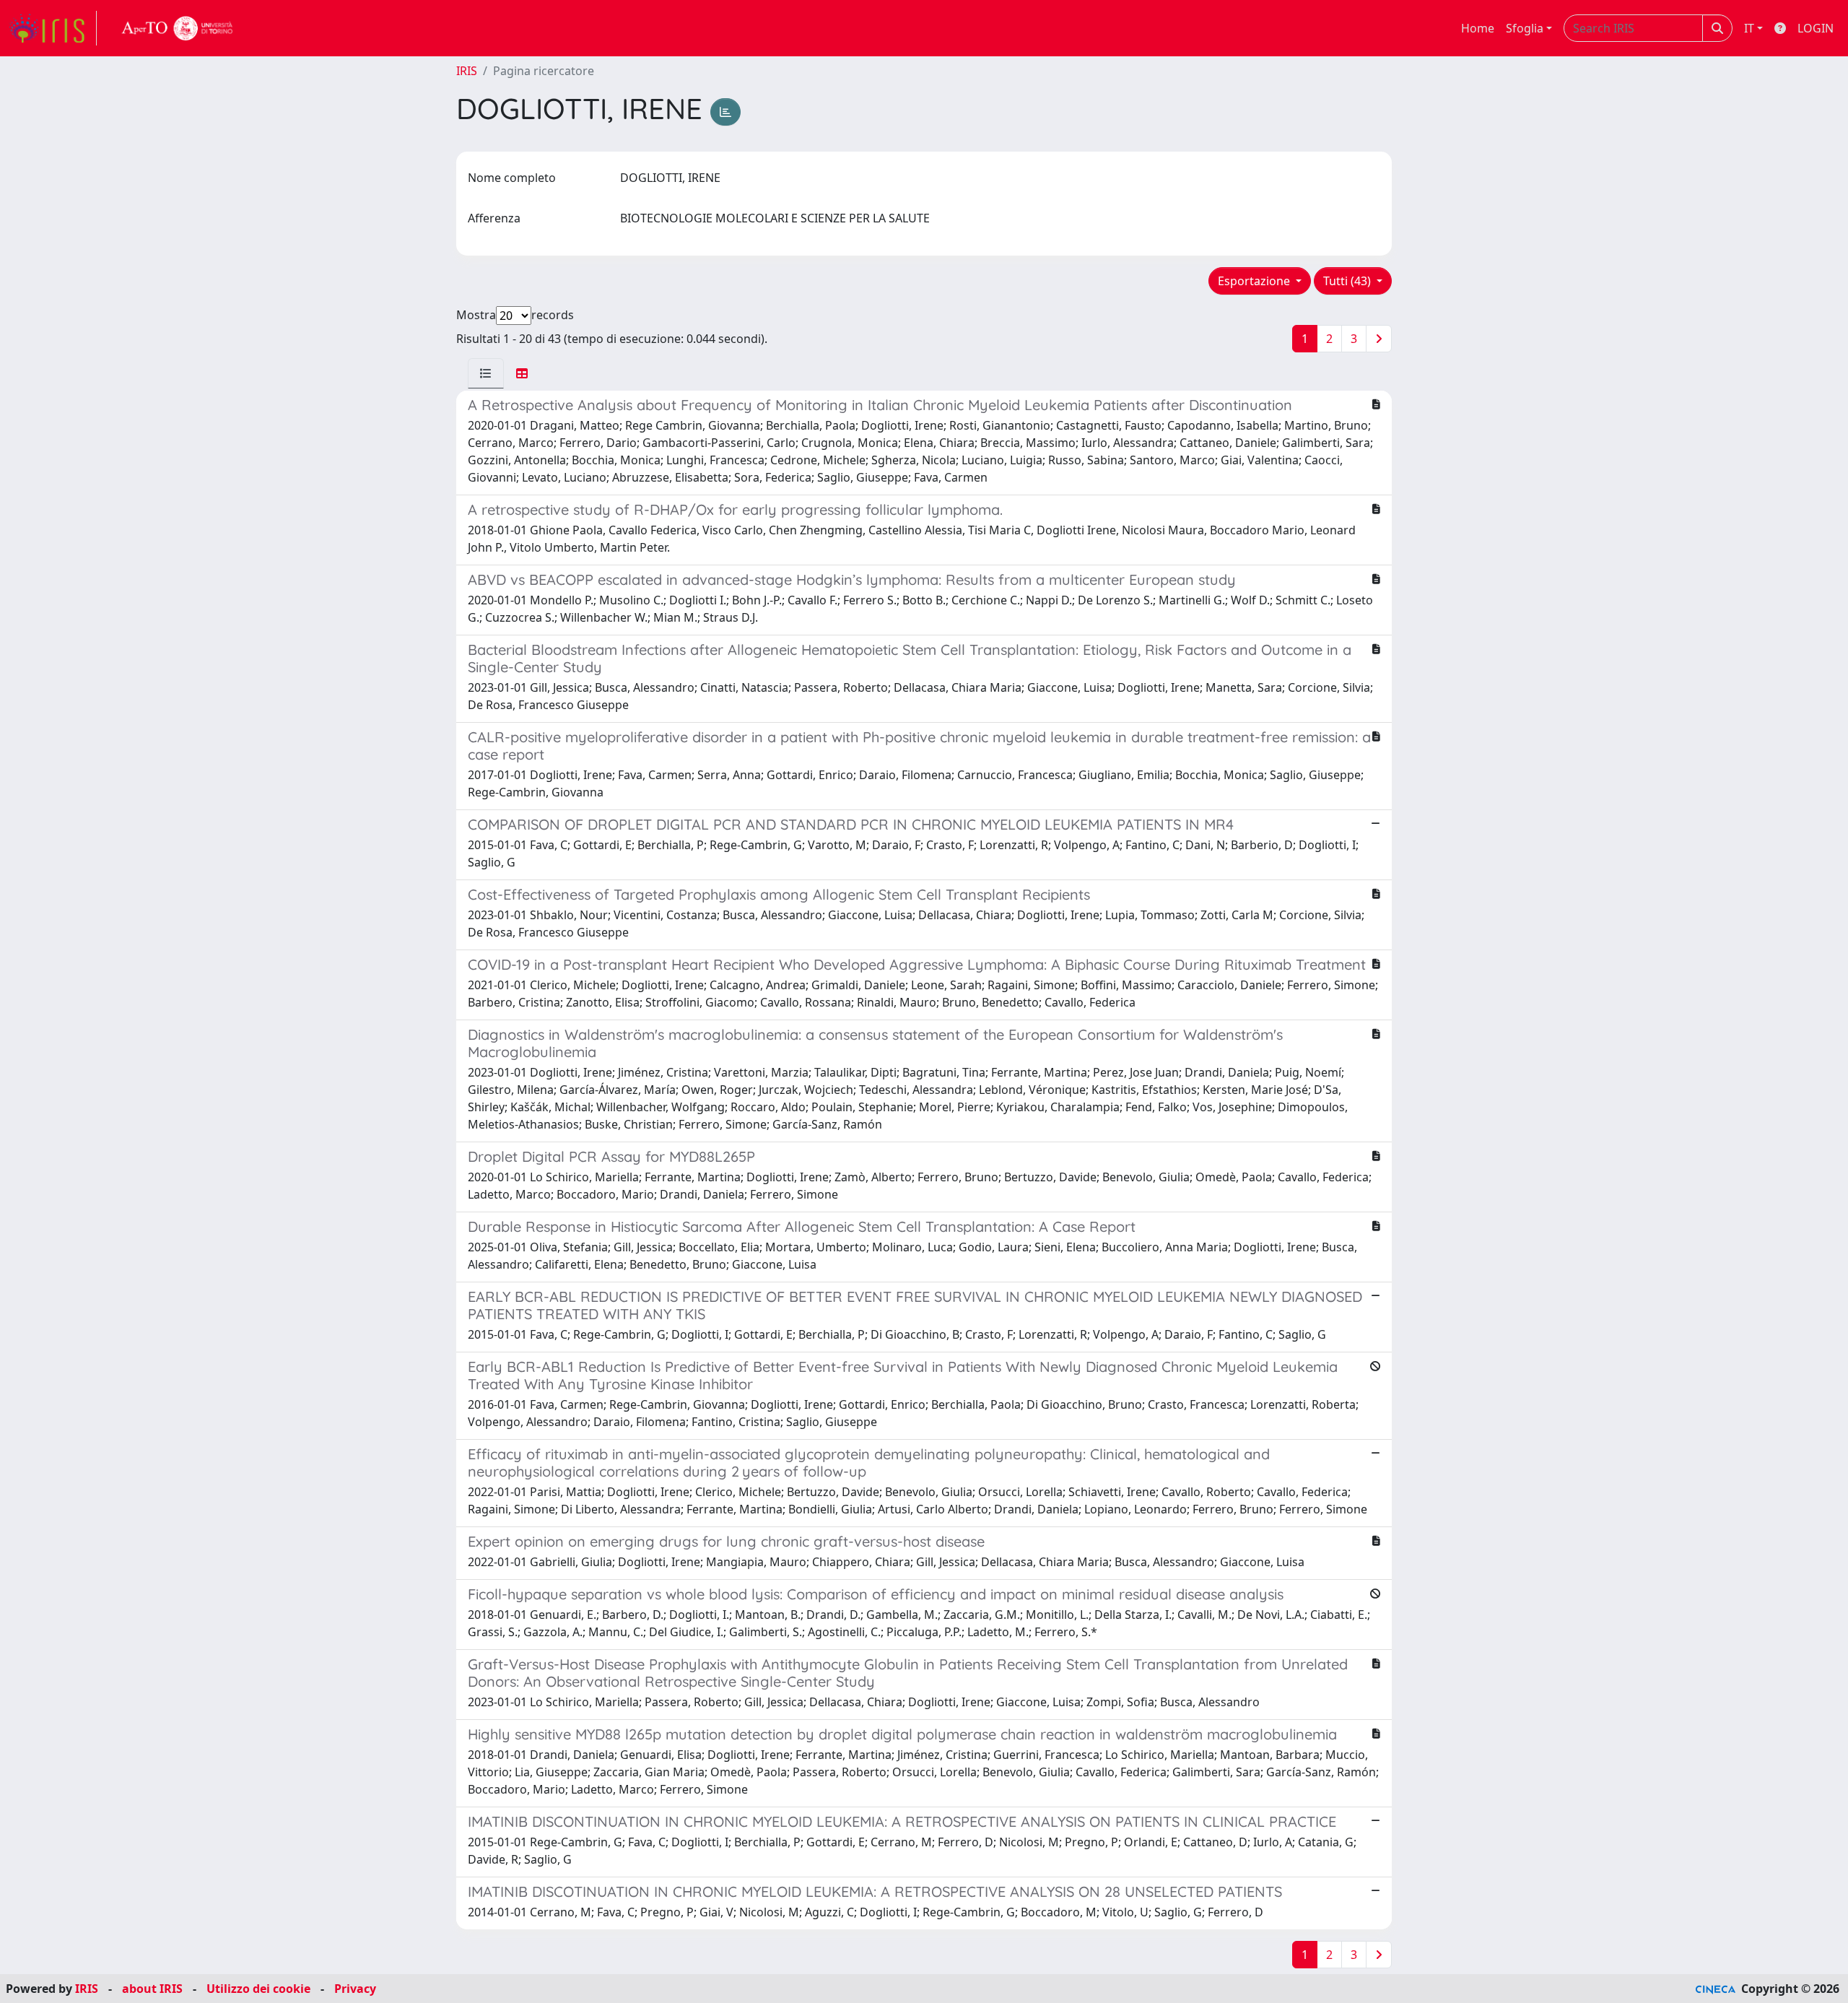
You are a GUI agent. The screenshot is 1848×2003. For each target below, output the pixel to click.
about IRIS (152, 1989)
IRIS (467, 71)
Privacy (355, 1989)
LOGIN (1816, 28)
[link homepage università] (178, 28)
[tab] (486, 373)
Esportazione (1255, 281)
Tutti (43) (1348, 281)
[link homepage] (53, 28)
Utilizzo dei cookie (258, 1989)
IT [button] (1749, 28)
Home (1478, 28)
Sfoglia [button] (1525, 28)
